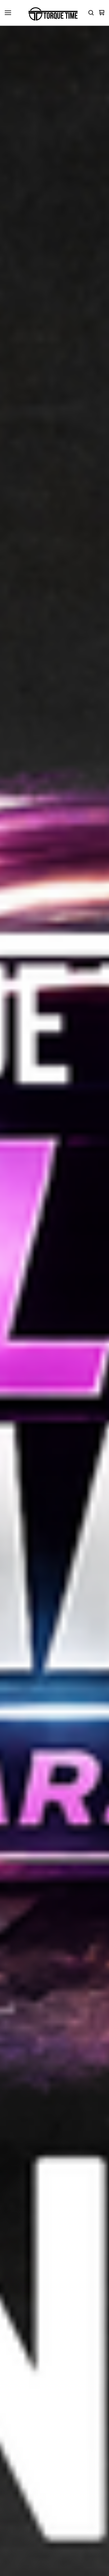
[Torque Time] (53, 13)
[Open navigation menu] (8, 13)
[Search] (91, 13)
